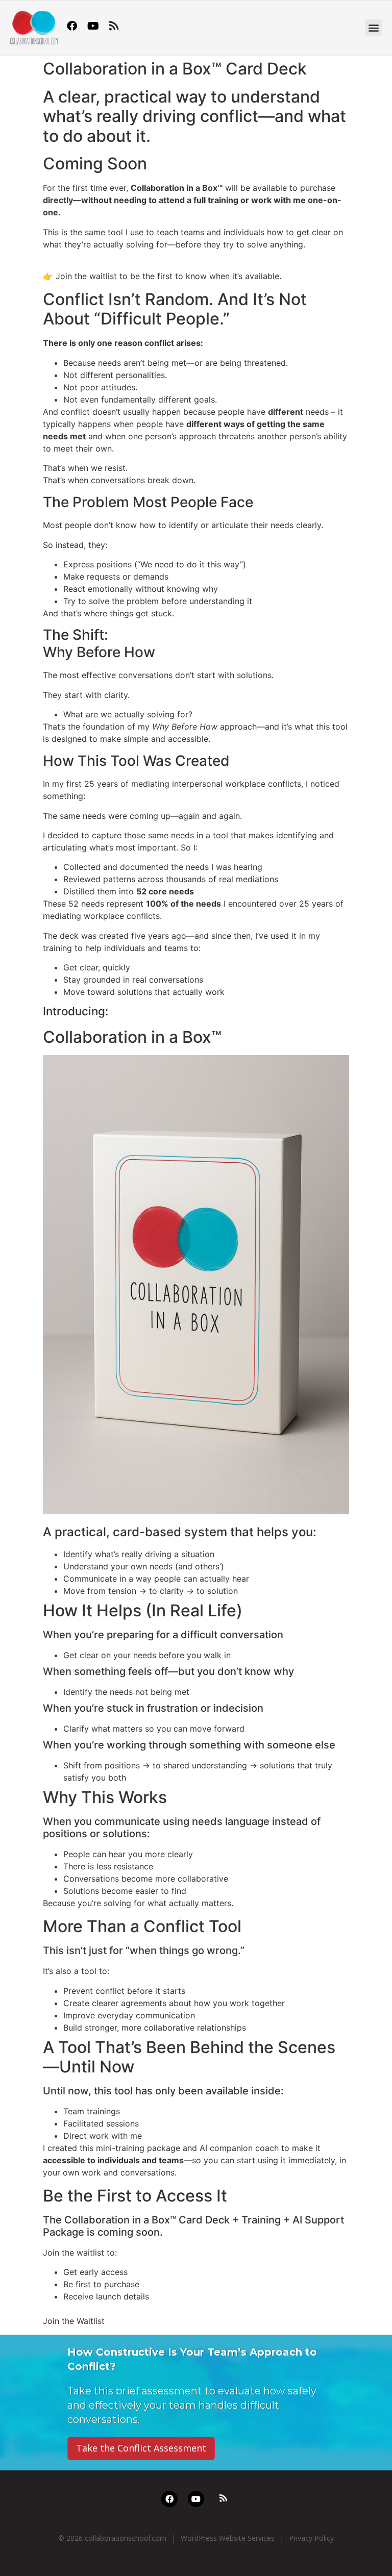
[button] (373, 28)
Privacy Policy (311, 2538)
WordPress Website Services (228, 2538)
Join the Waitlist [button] (74, 2321)
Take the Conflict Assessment (141, 2448)
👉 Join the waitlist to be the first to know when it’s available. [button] (162, 276)
